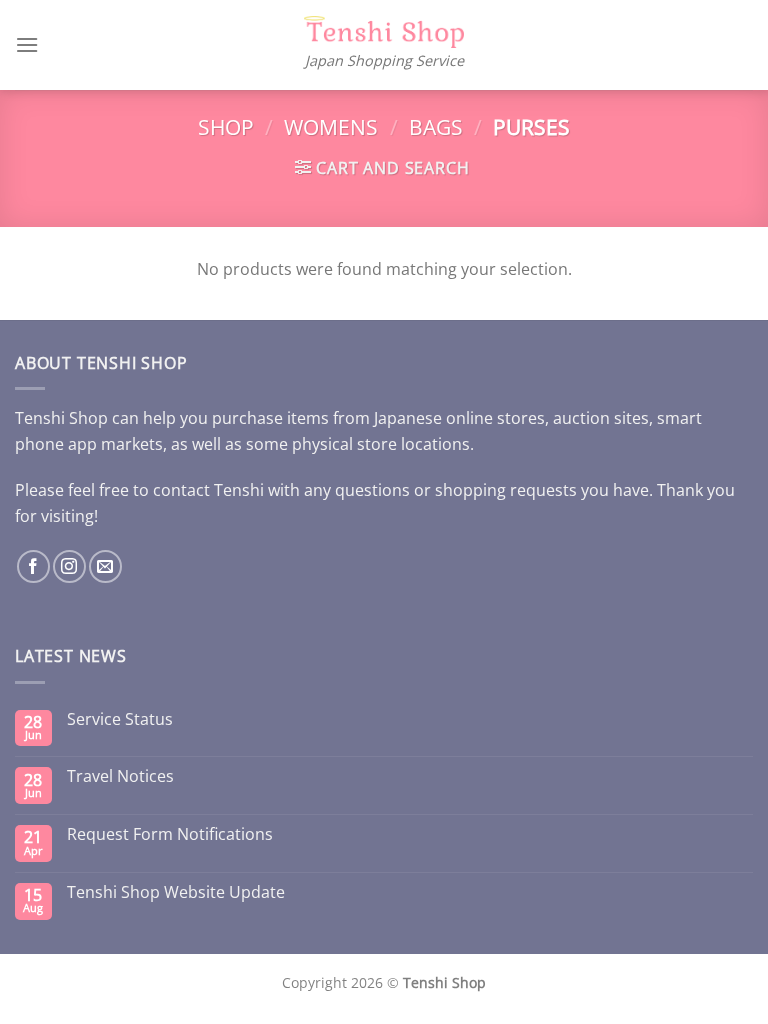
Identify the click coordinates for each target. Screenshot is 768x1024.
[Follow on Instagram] (69, 566)
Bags (436, 127)
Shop (226, 127)
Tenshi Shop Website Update (176, 892)
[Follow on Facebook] (33, 566)
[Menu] (27, 44)
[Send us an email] (105, 566)
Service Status (120, 719)
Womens (331, 127)
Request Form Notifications (170, 834)
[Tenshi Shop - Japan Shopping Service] (384, 32)
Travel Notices (120, 776)
